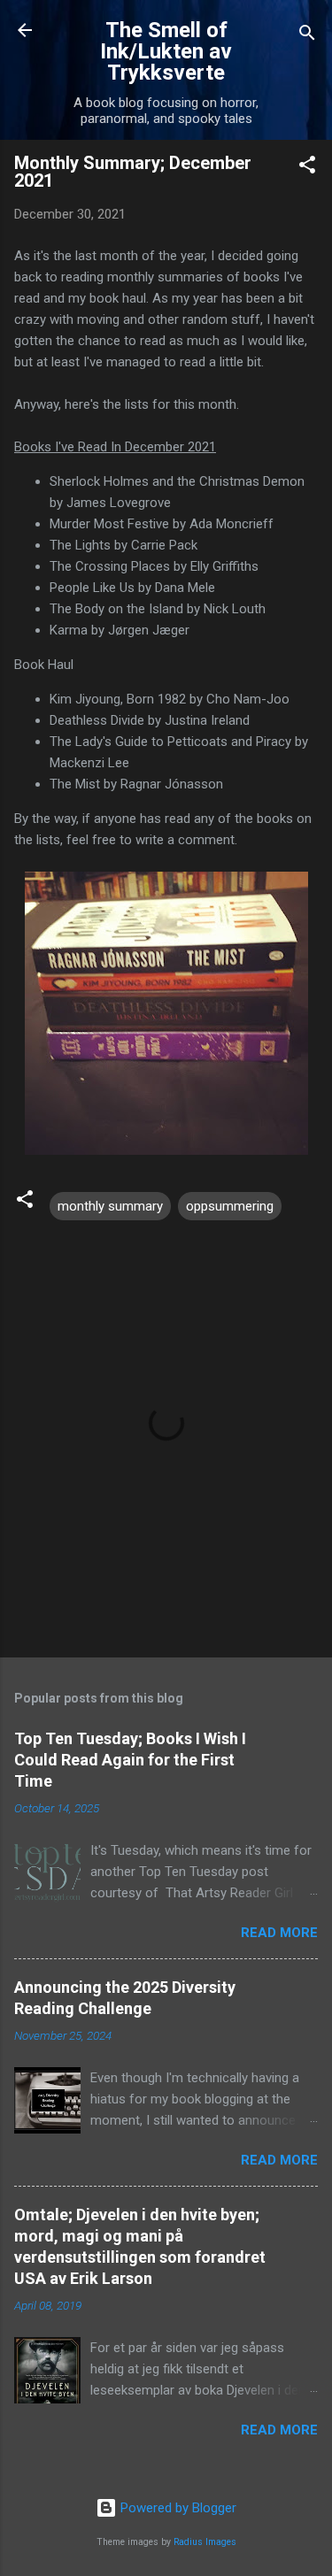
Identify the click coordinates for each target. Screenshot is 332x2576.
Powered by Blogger (177, 2508)
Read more (279, 1933)
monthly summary (110, 1206)
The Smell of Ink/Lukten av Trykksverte (166, 51)
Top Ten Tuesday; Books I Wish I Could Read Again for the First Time (130, 1760)
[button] (307, 168)
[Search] (307, 36)
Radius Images (205, 2542)
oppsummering (230, 1206)
